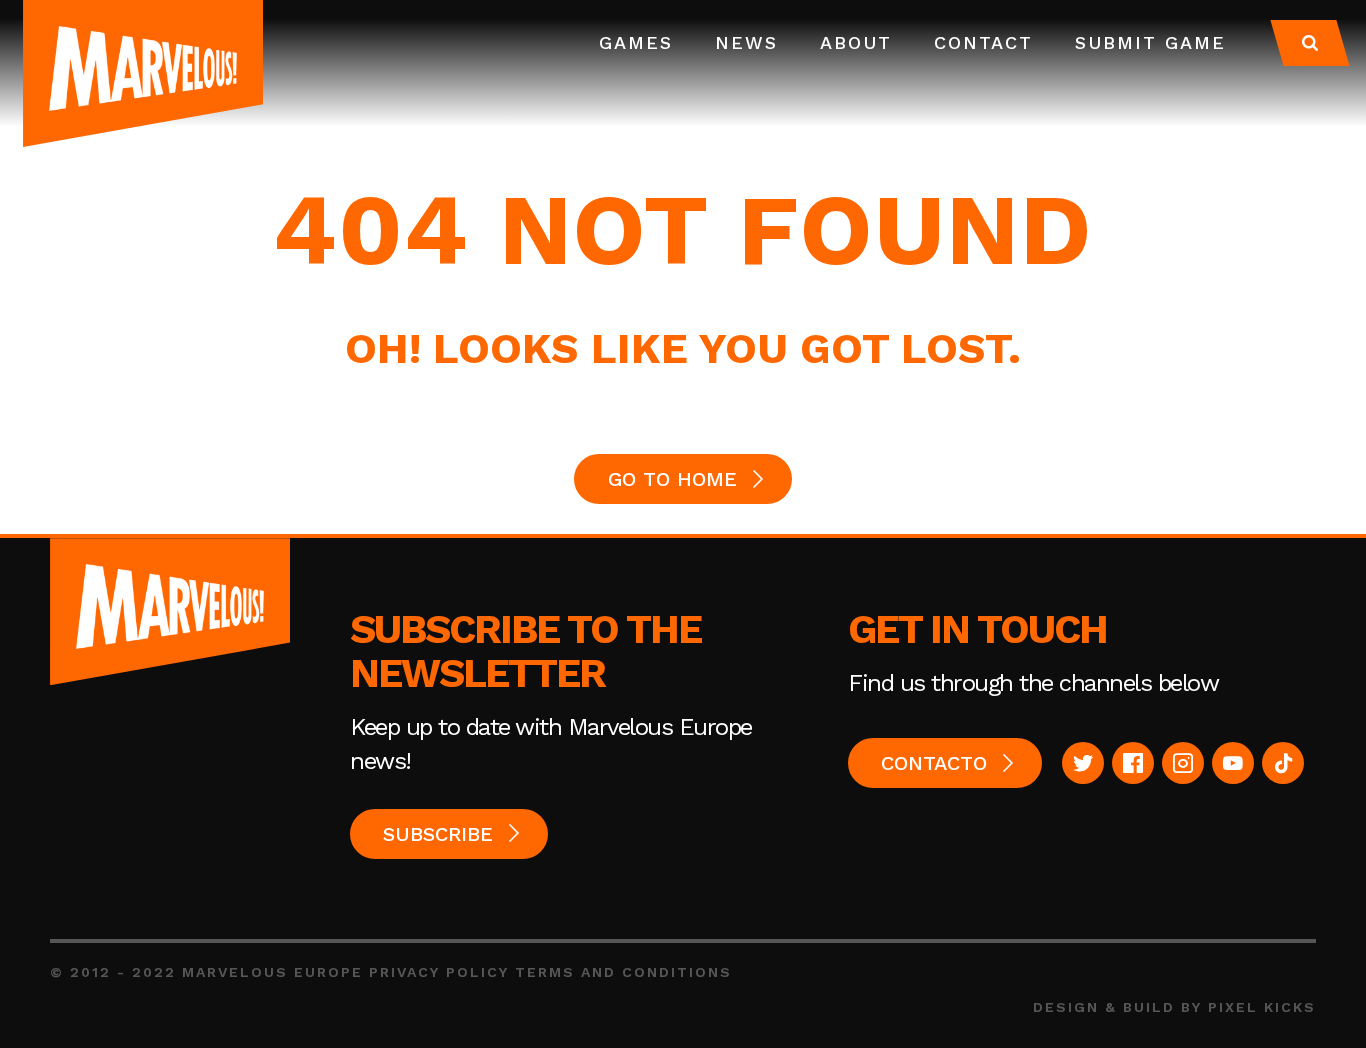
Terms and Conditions (623, 972)
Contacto (934, 763)
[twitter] (1083, 763)
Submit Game (1150, 42)
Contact (983, 42)
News (746, 42)
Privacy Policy (439, 972)
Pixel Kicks (1262, 1007)
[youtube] (1233, 763)
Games (636, 42)
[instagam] (1183, 763)
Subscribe (438, 834)
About (856, 42)
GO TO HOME (672, 479)
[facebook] (1133, 763)
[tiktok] (1283, 763)
